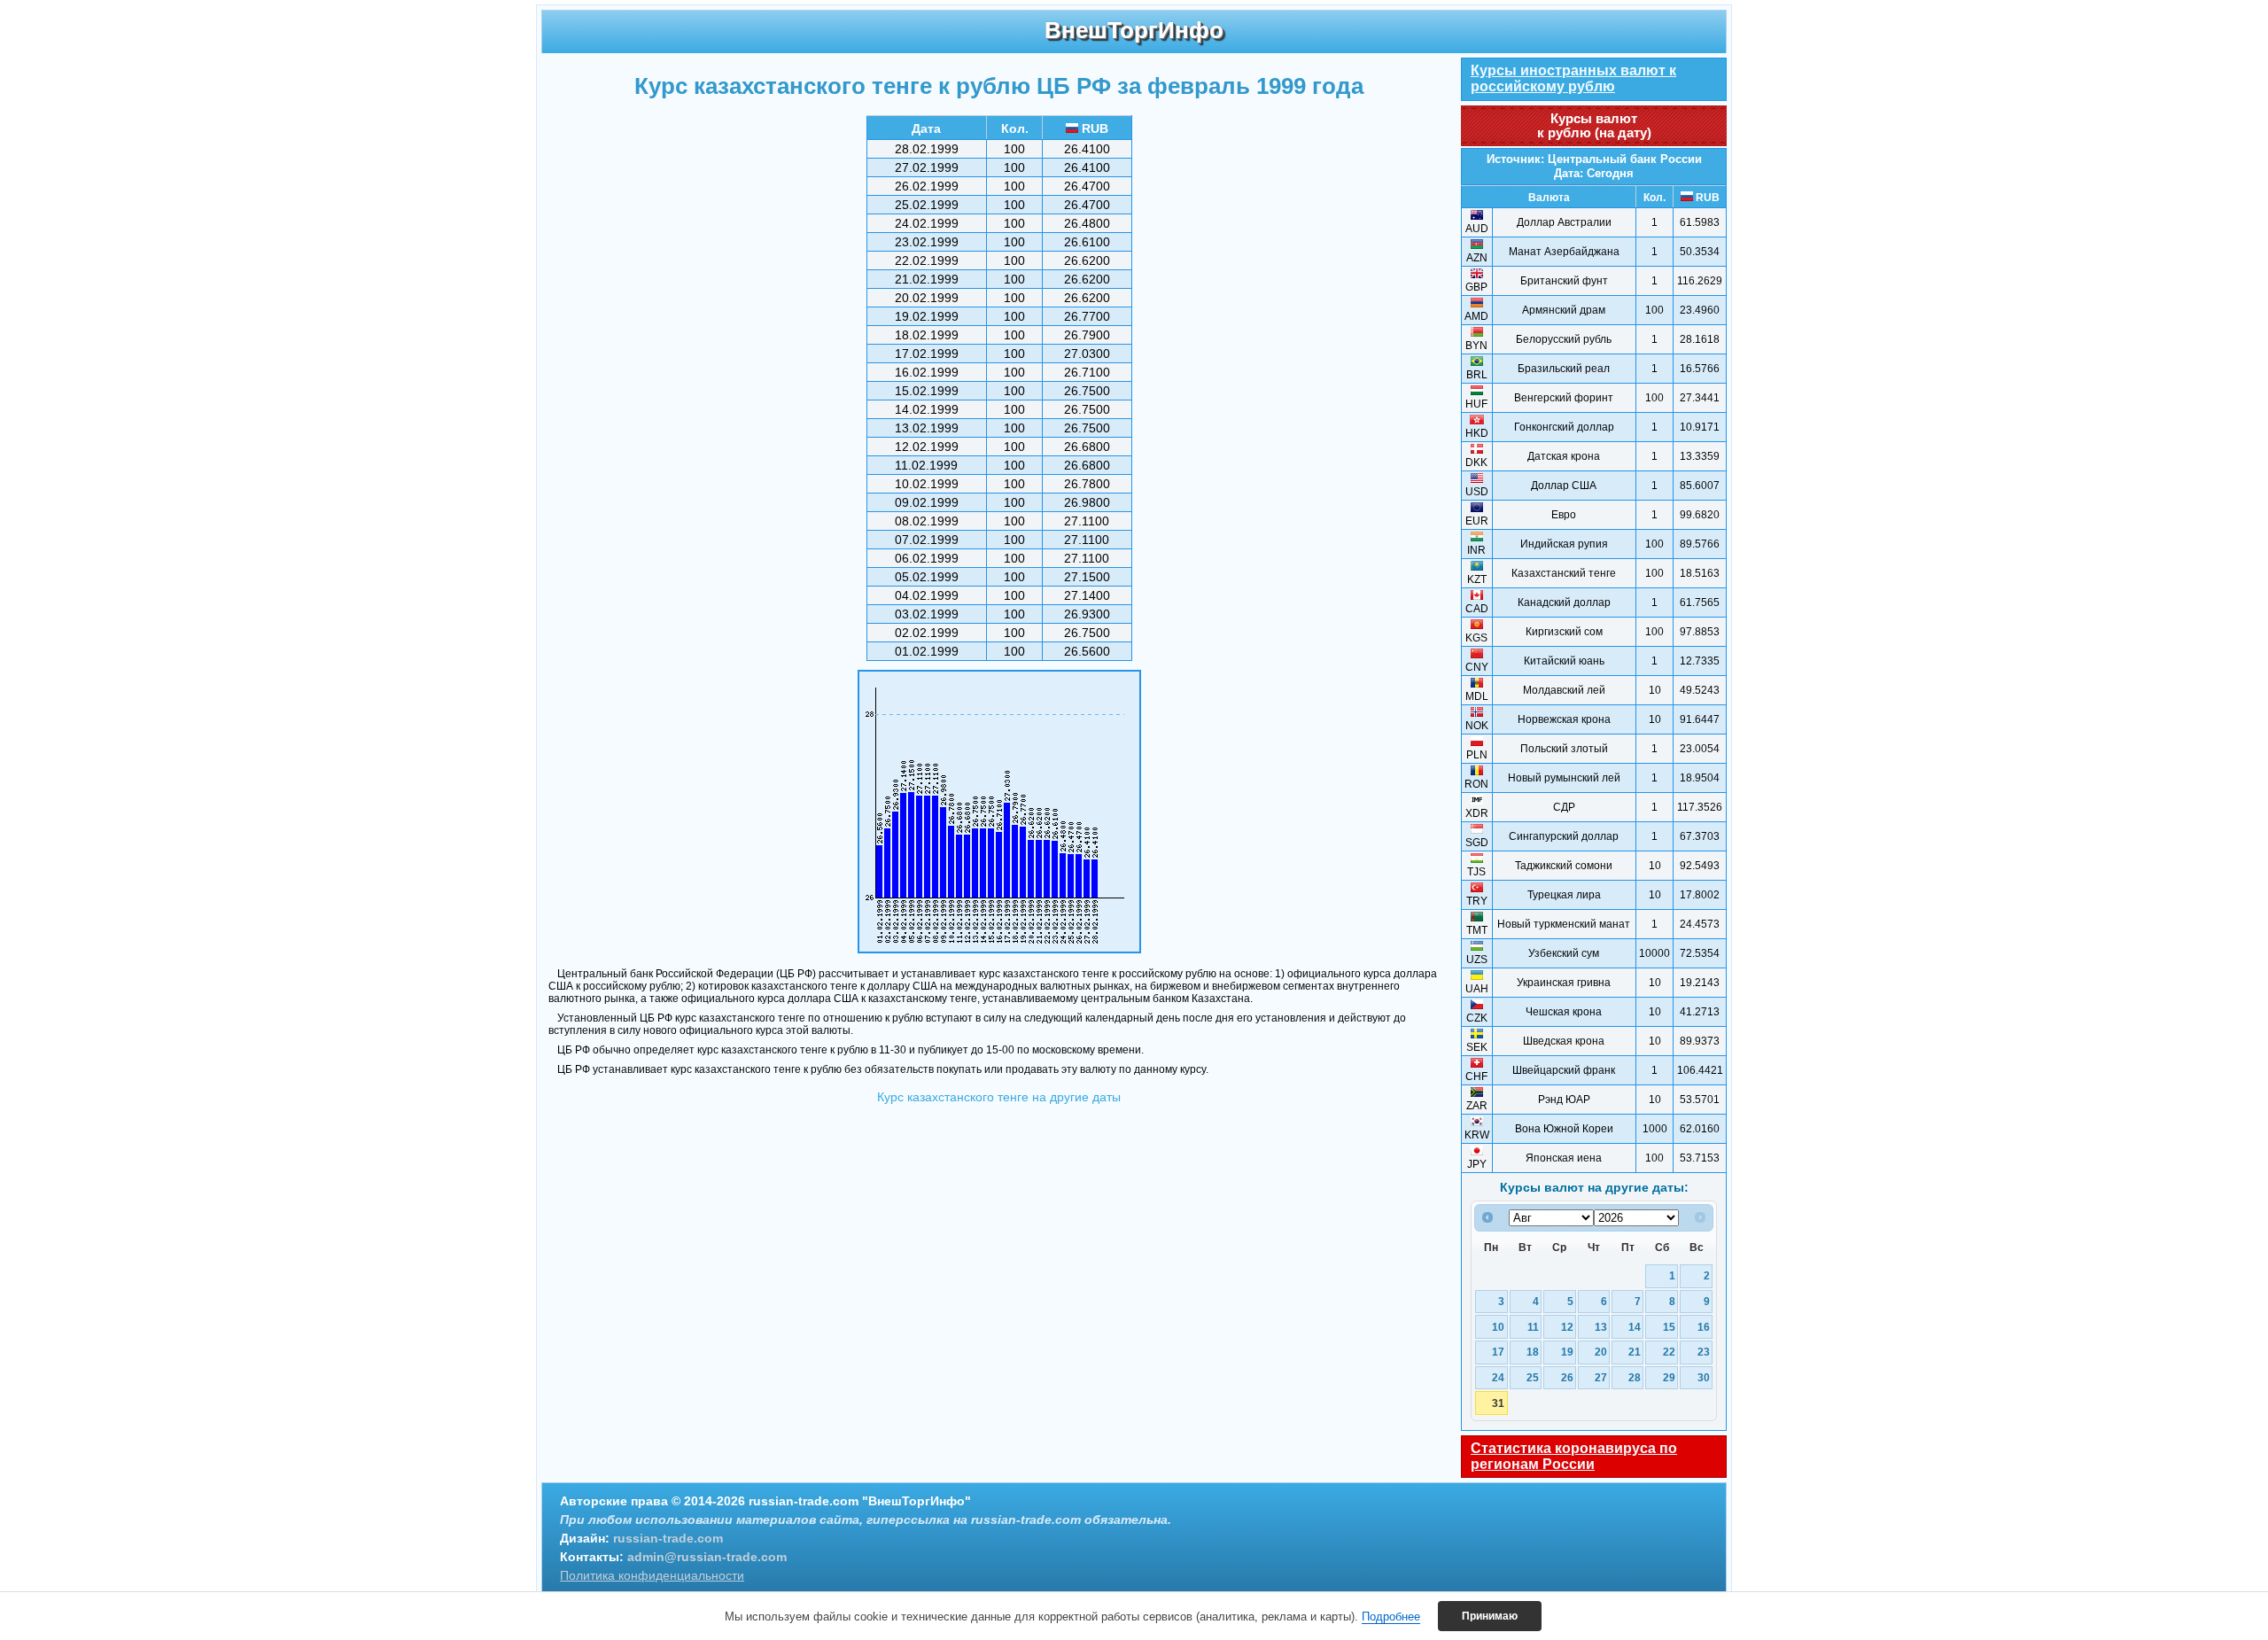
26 (1567, 1377)
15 (1669, 1327)
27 (1601, 1377)
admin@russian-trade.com (707, 1557)
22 (1669, 1352)
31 (1498, 1403)
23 (1704, 1352)
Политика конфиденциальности (652, 1575)
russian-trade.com (668, 1538)
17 (1498, 1352)
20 (1601, 1352)
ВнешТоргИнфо (1134, 30)
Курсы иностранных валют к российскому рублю (1573, 78)
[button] (1490, 1616)
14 (1635, 1327)
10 (1498, 1327)
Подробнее (1391, 1617)
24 (1498, 1377)
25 (1533, 1377)
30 (1704, 1377)
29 (1669, 1377)
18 (1533, 1352)
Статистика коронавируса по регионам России (1574, 1456)
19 (1567, 1352)
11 (1533, 1327)
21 (1635, 1352)
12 (1567, 1327)
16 (1704, 1327)
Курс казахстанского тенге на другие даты (999, 1097)
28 (1635, 1377)
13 (1601, 1327)
